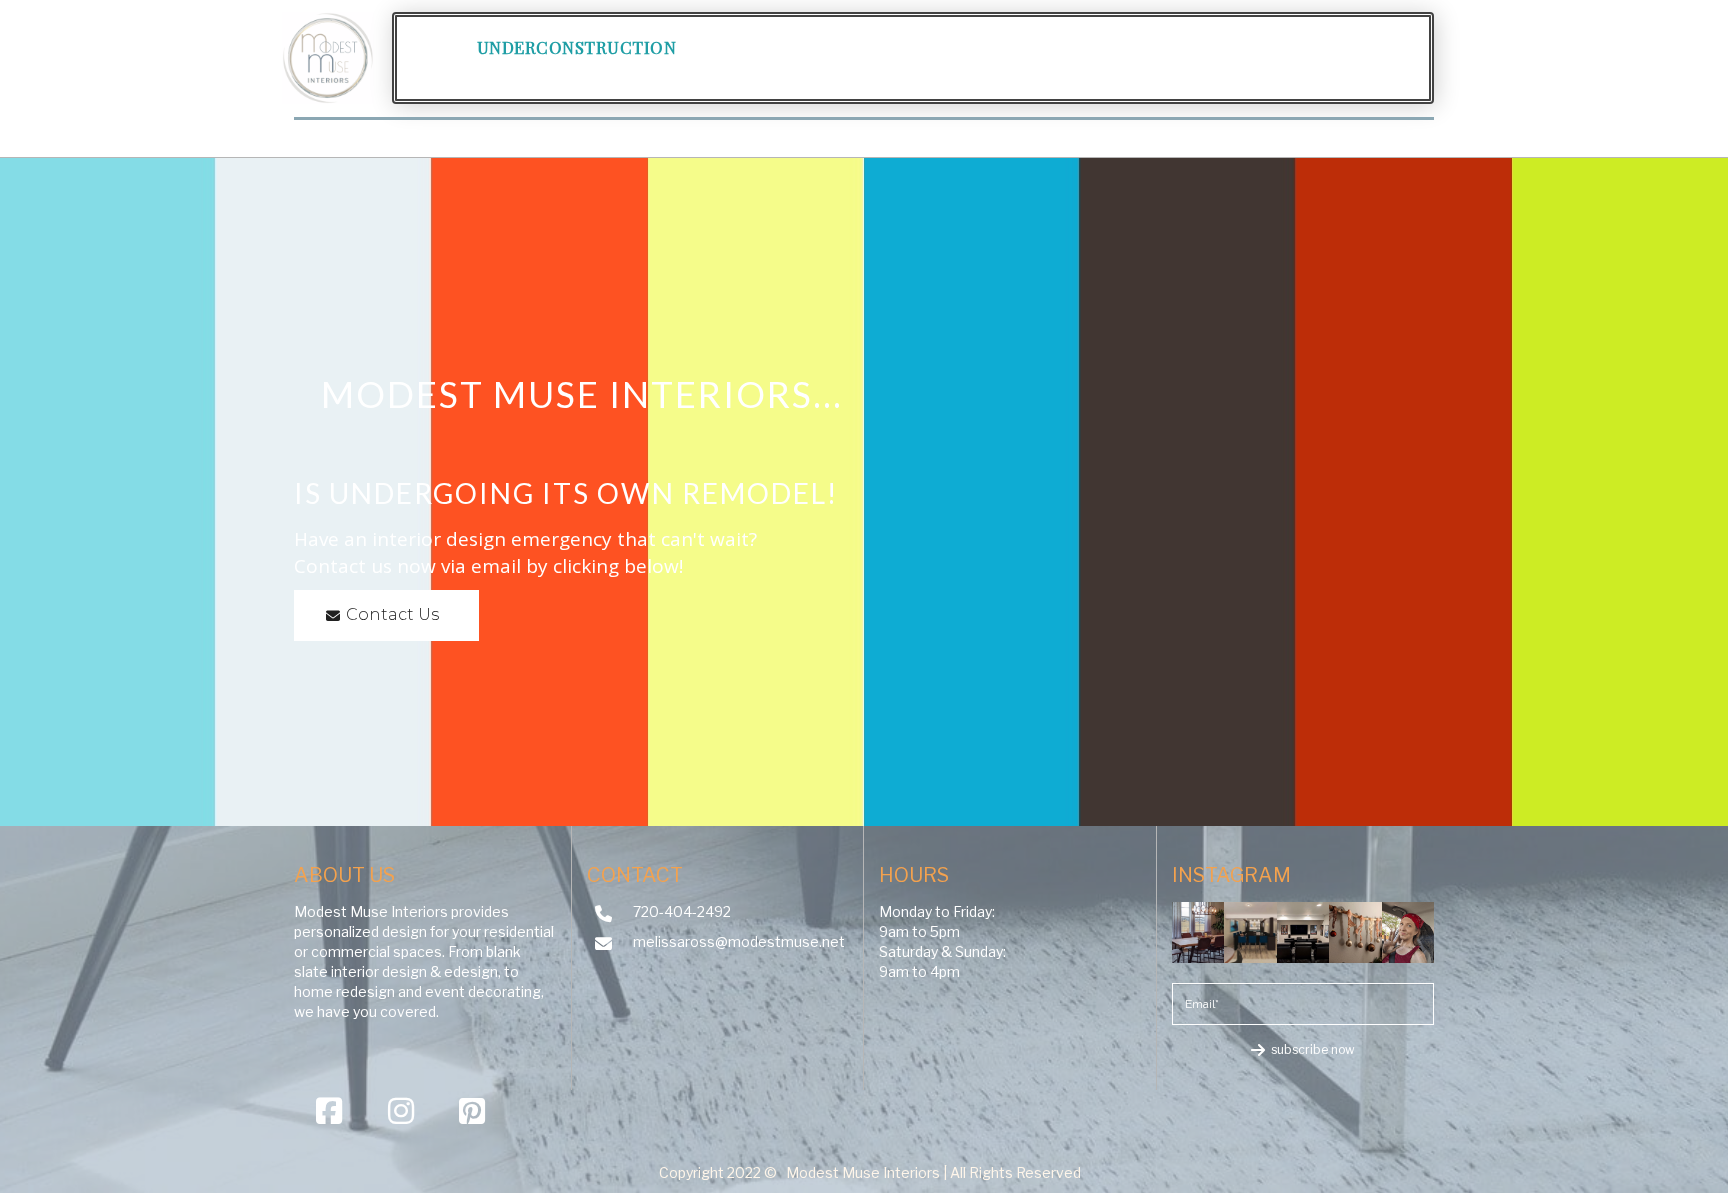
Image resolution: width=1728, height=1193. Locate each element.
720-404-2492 (682, 911)
